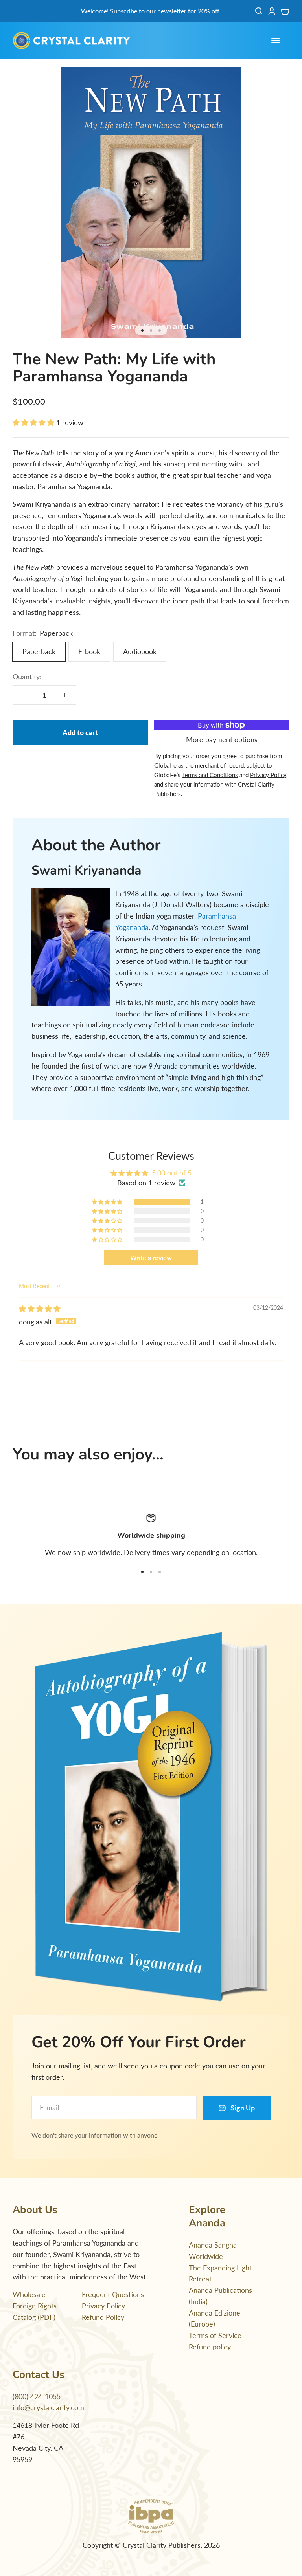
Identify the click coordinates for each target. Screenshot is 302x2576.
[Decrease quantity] (24, 695)
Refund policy (210, 2347)
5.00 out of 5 (172, 1173)
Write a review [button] (151, 1257)
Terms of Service (215, 2335)
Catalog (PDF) (34, 2317)
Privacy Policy (103, 2306)
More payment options (222, 739)
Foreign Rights (35, 2306)
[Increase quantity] (64, 695)
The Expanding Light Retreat (220, 2273)
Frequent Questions (113, 2294)
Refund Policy (103, 2317)
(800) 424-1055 (37, 2396)
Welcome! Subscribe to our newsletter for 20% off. (151, 11)
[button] (34, 422)
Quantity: (27, 677)
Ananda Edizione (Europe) (215, 2318)
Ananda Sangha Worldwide (213, 2251)
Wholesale (29, 2294)
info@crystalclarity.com (48, 2407)
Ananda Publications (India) (220, 2296)
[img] (40, 1309)
